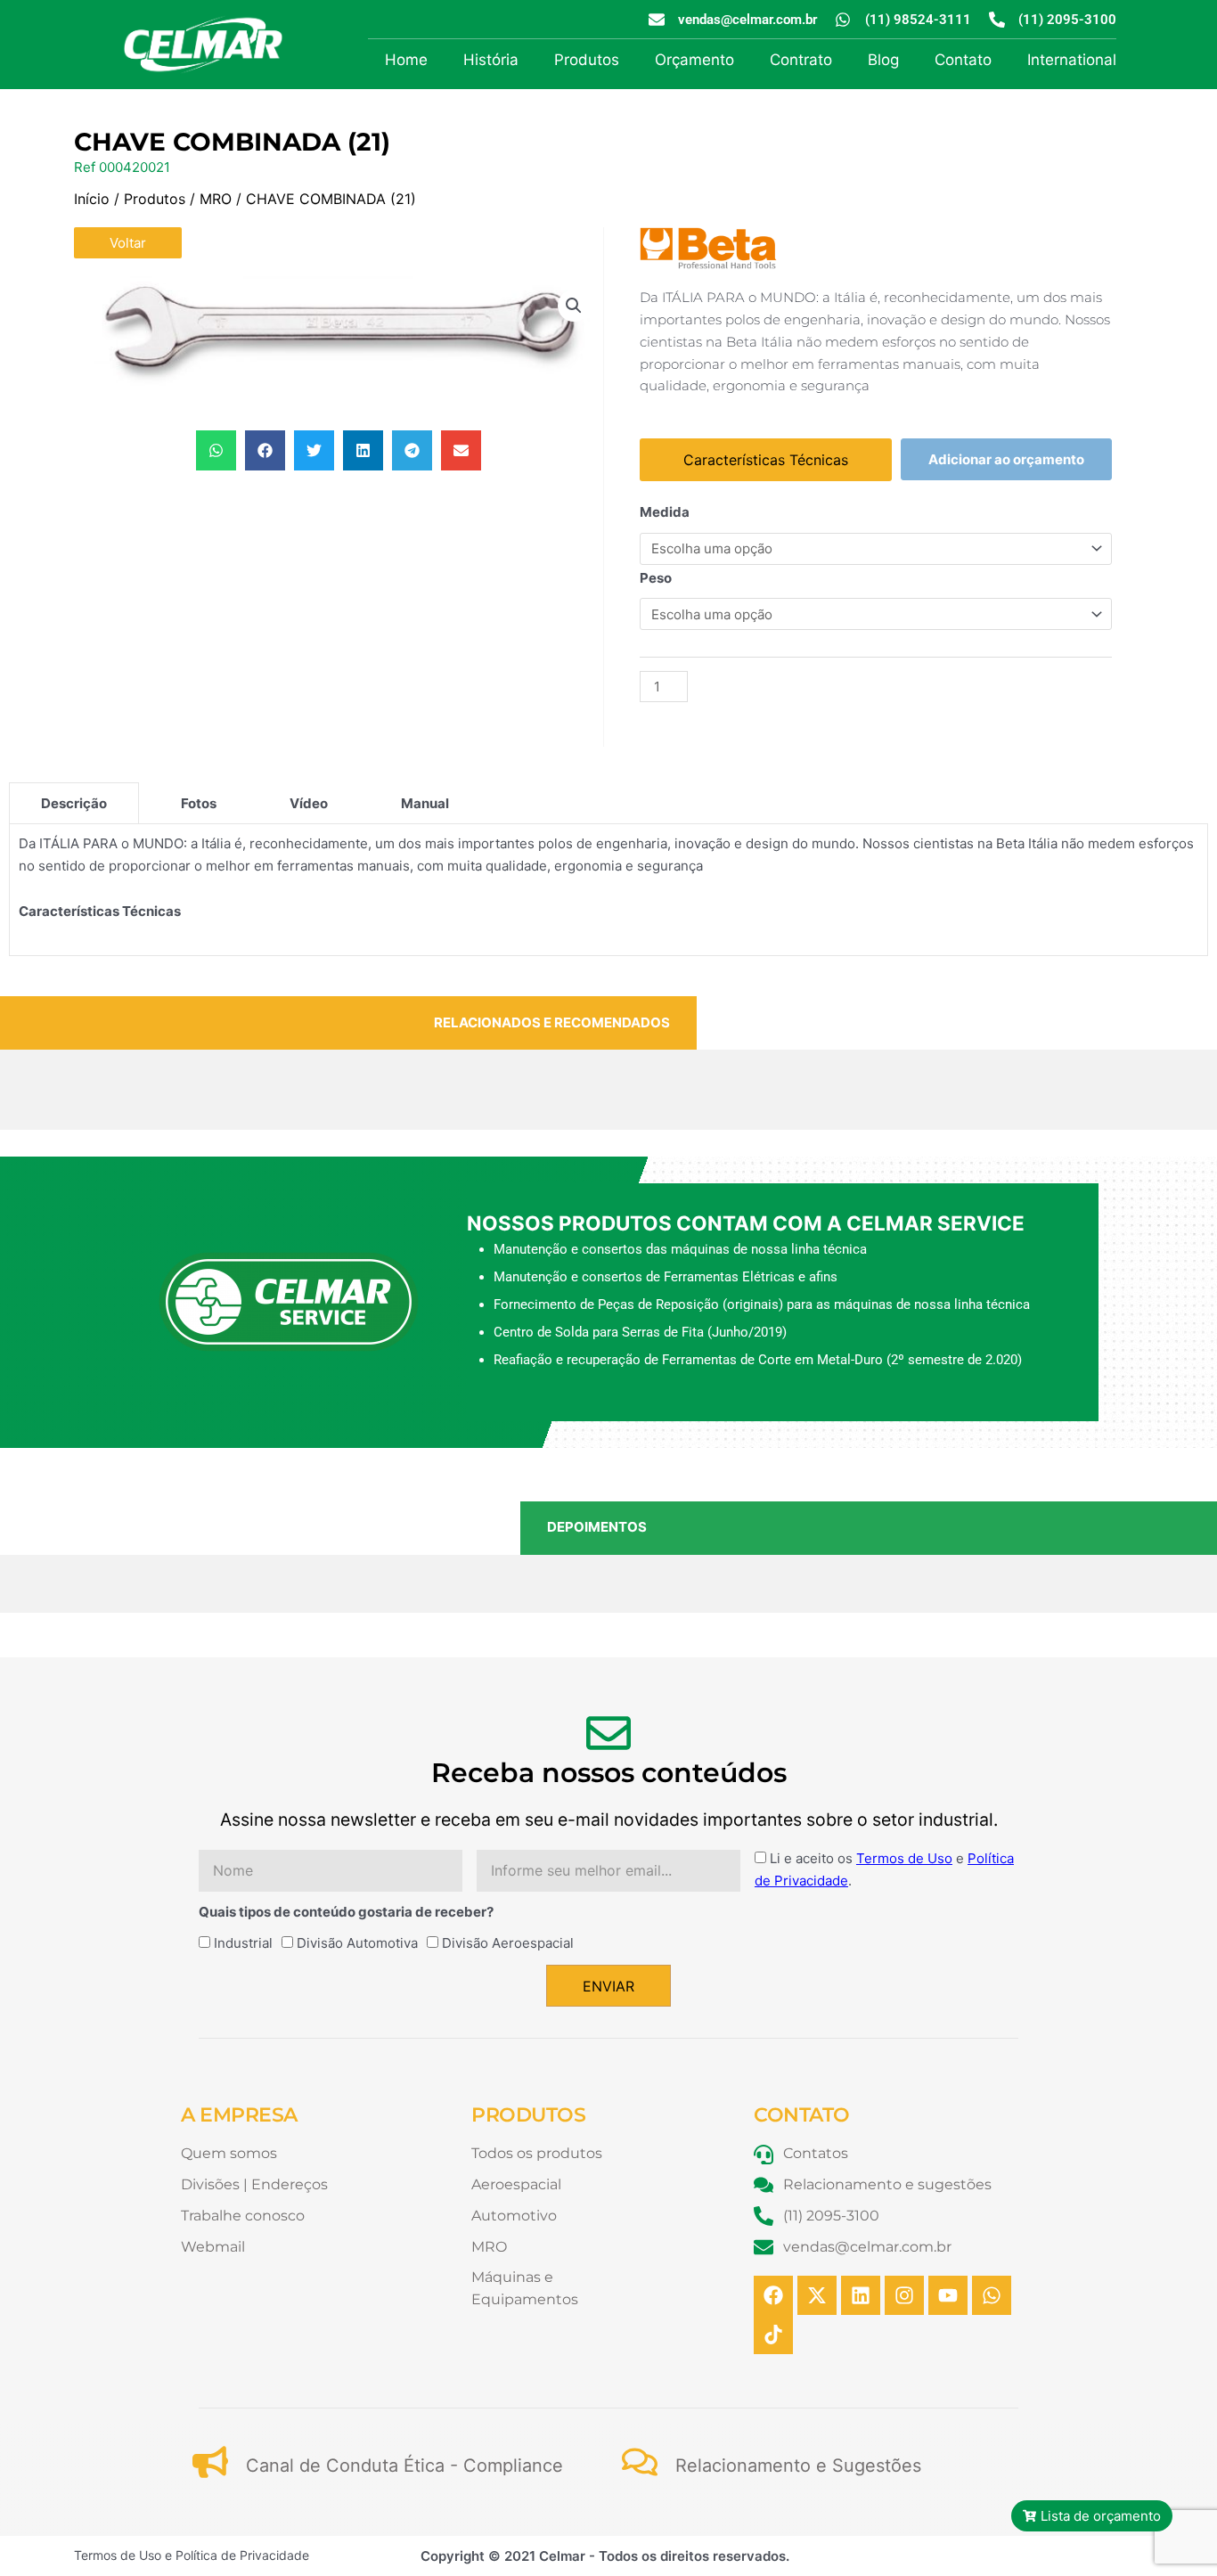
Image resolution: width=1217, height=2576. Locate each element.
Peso (656, 578)
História (491, 60)
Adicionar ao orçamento (1006, 459)
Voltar (128, 243)
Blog (883, 60)
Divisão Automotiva (357, 1943)
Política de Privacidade (242, 2555)
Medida (665, 512)
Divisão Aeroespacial (508, 1943)
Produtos (587, 60)
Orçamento (694, 60)
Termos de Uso (904, 1858)
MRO (216, 199)
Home (406, 60)
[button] (574, 306)
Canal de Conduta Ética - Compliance (404, 2466)
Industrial (243, 1943)
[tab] (74, 803)
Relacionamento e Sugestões (798, 2466)
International (1072, 60)
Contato (963, 60)
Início (92, 199)
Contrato (801, 60)
